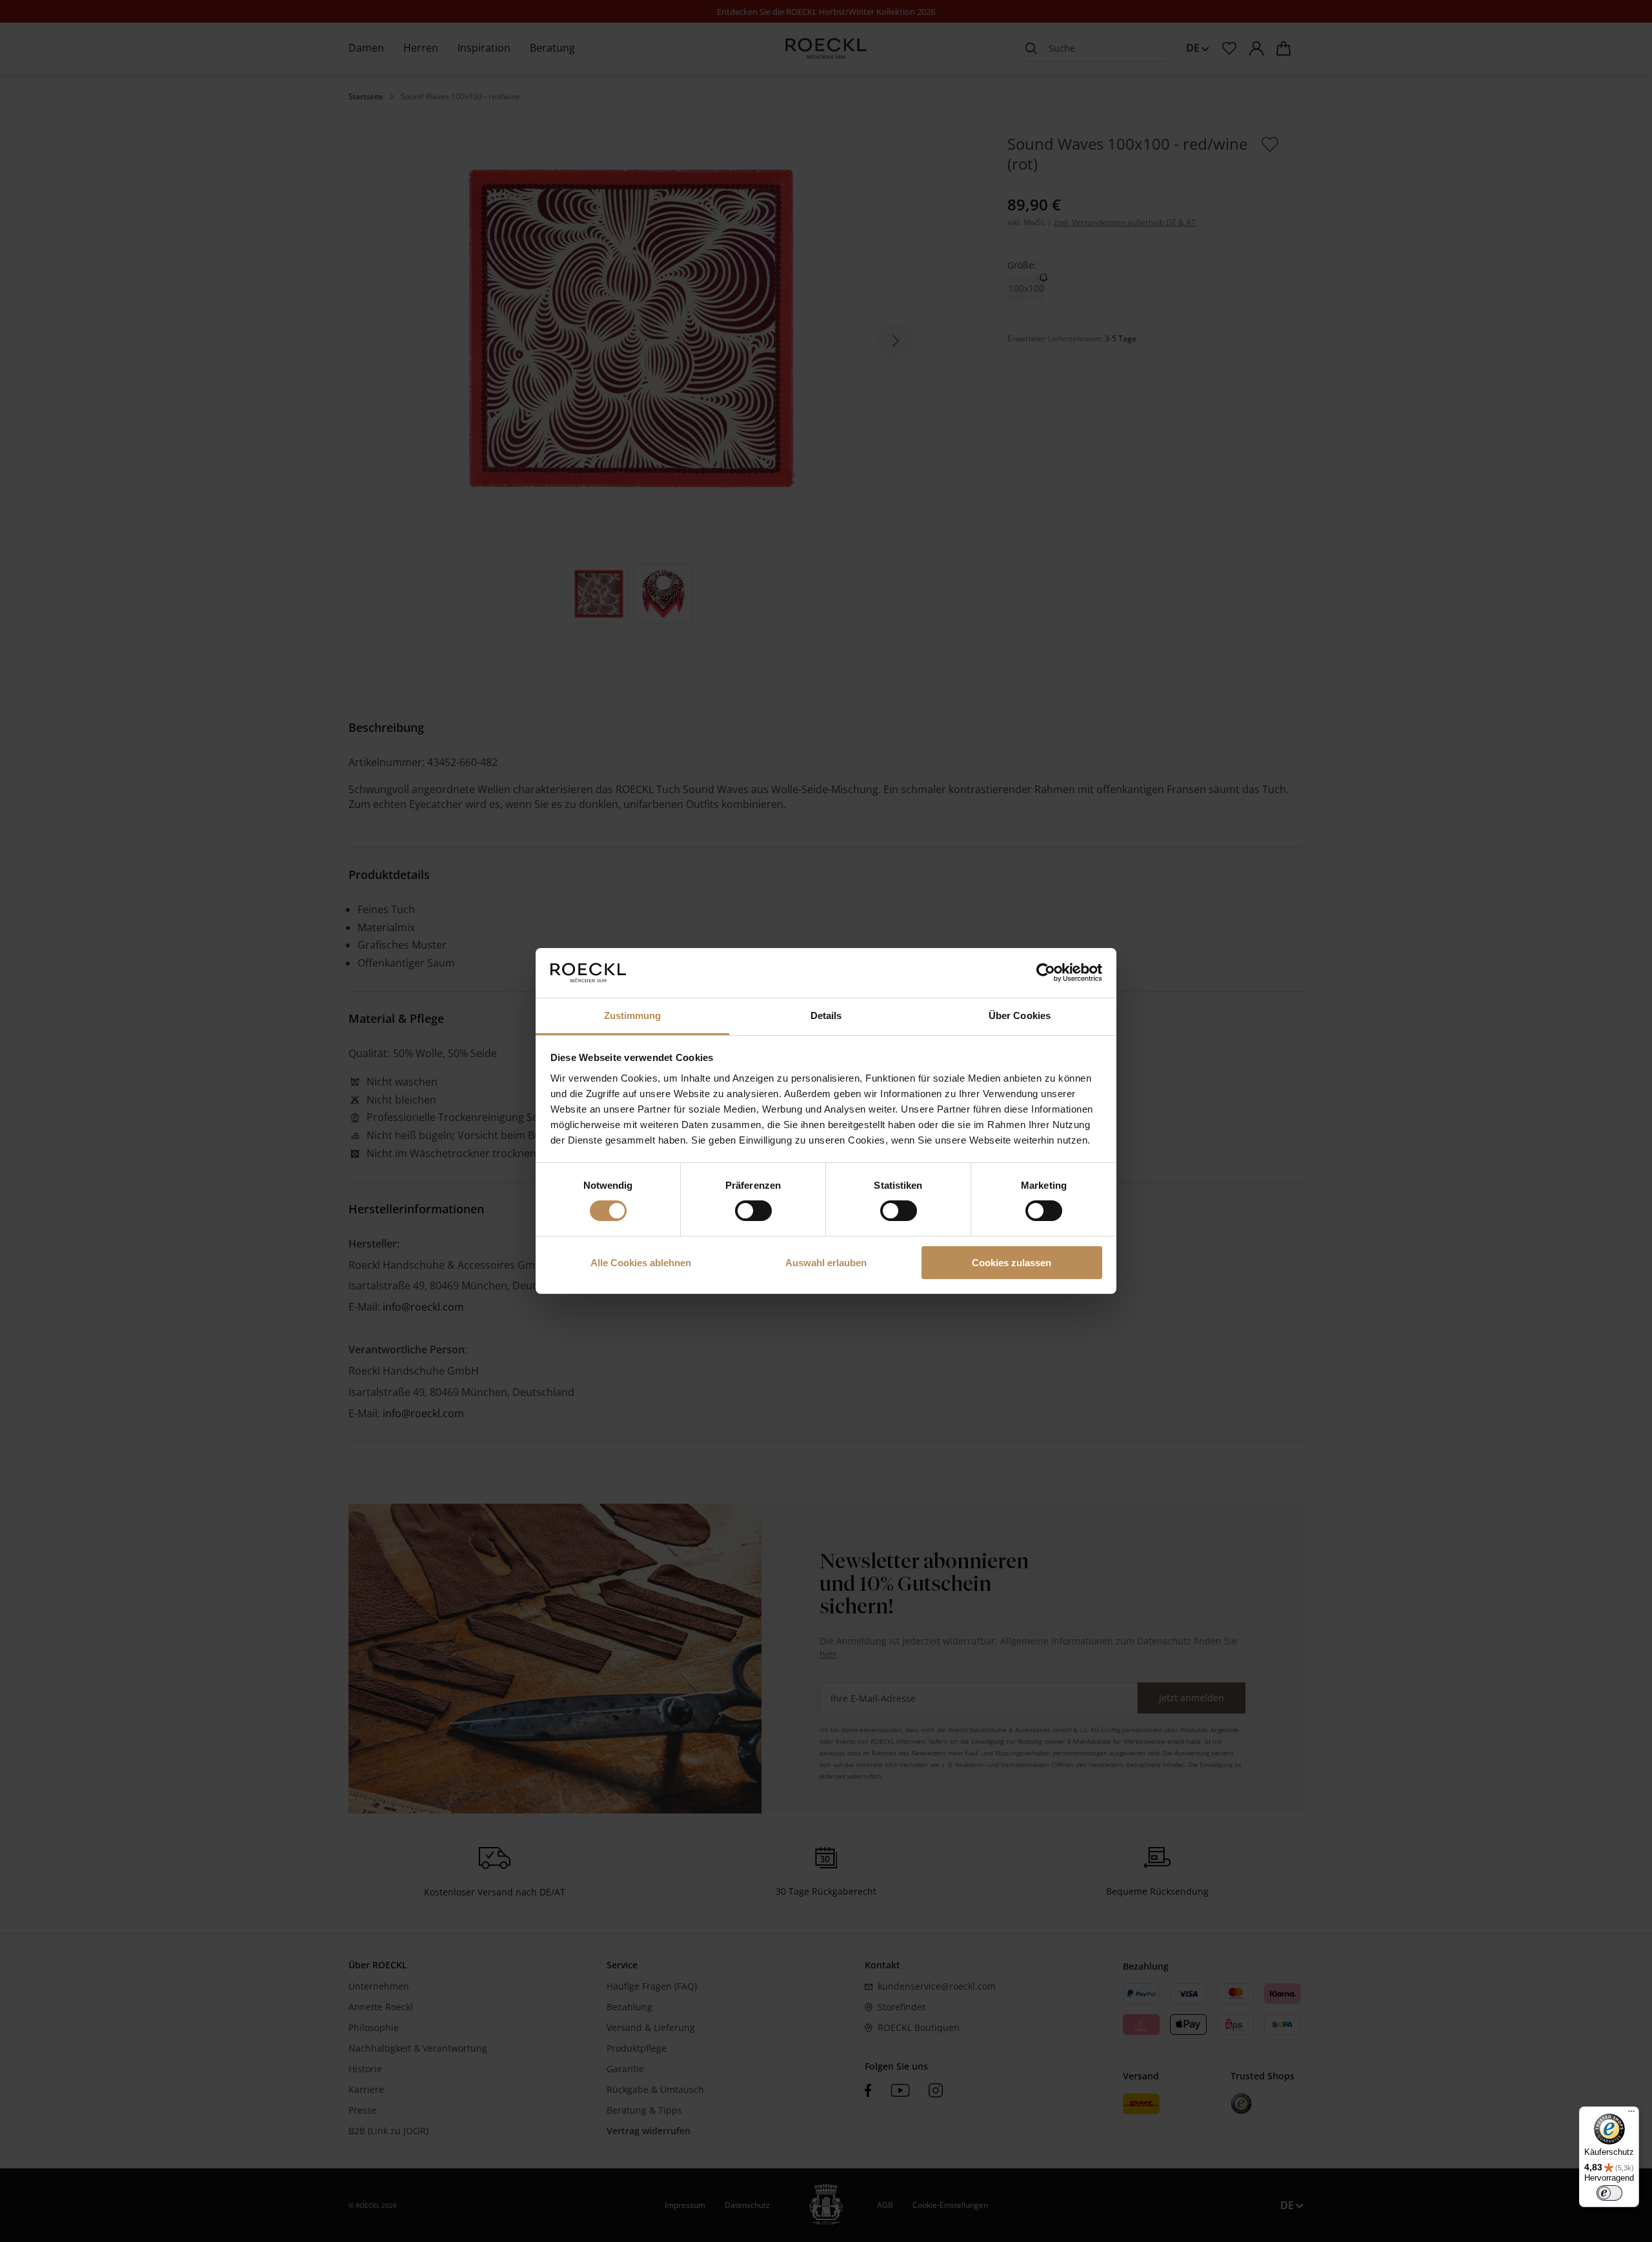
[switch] (753, 1211)
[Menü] (1631, 2114)
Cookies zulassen (1012, 1263)
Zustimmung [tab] (633, 1015)
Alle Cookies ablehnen (641, 1263)
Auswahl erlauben (826, 1263)
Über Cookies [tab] (1020, 1015)
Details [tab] (826, 1015)
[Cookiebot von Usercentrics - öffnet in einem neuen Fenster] (1046, 973)
